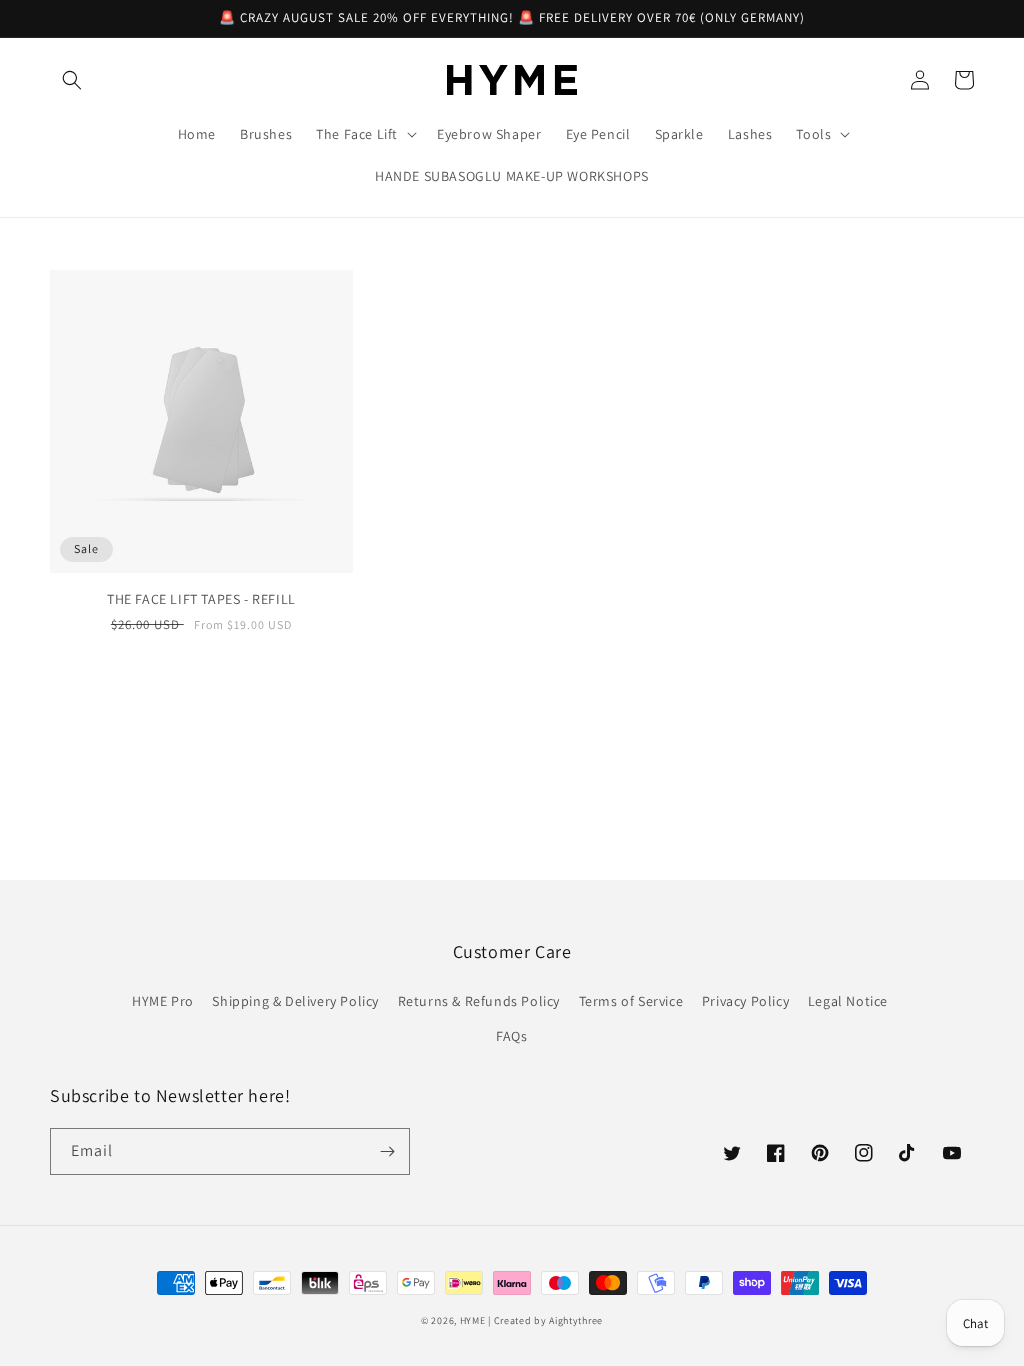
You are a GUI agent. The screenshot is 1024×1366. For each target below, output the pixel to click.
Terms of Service (631, 1001)
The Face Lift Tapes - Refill (201, 599)
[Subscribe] (387, 1151)
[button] (72, 80)
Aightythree (576, 1320)
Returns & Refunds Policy (479, 1001)
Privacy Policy (745, 1001)
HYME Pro (163, 1001)
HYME (473, 1320)
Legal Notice (848, 1001)
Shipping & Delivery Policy (295, 1001)
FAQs (511, 1036)
